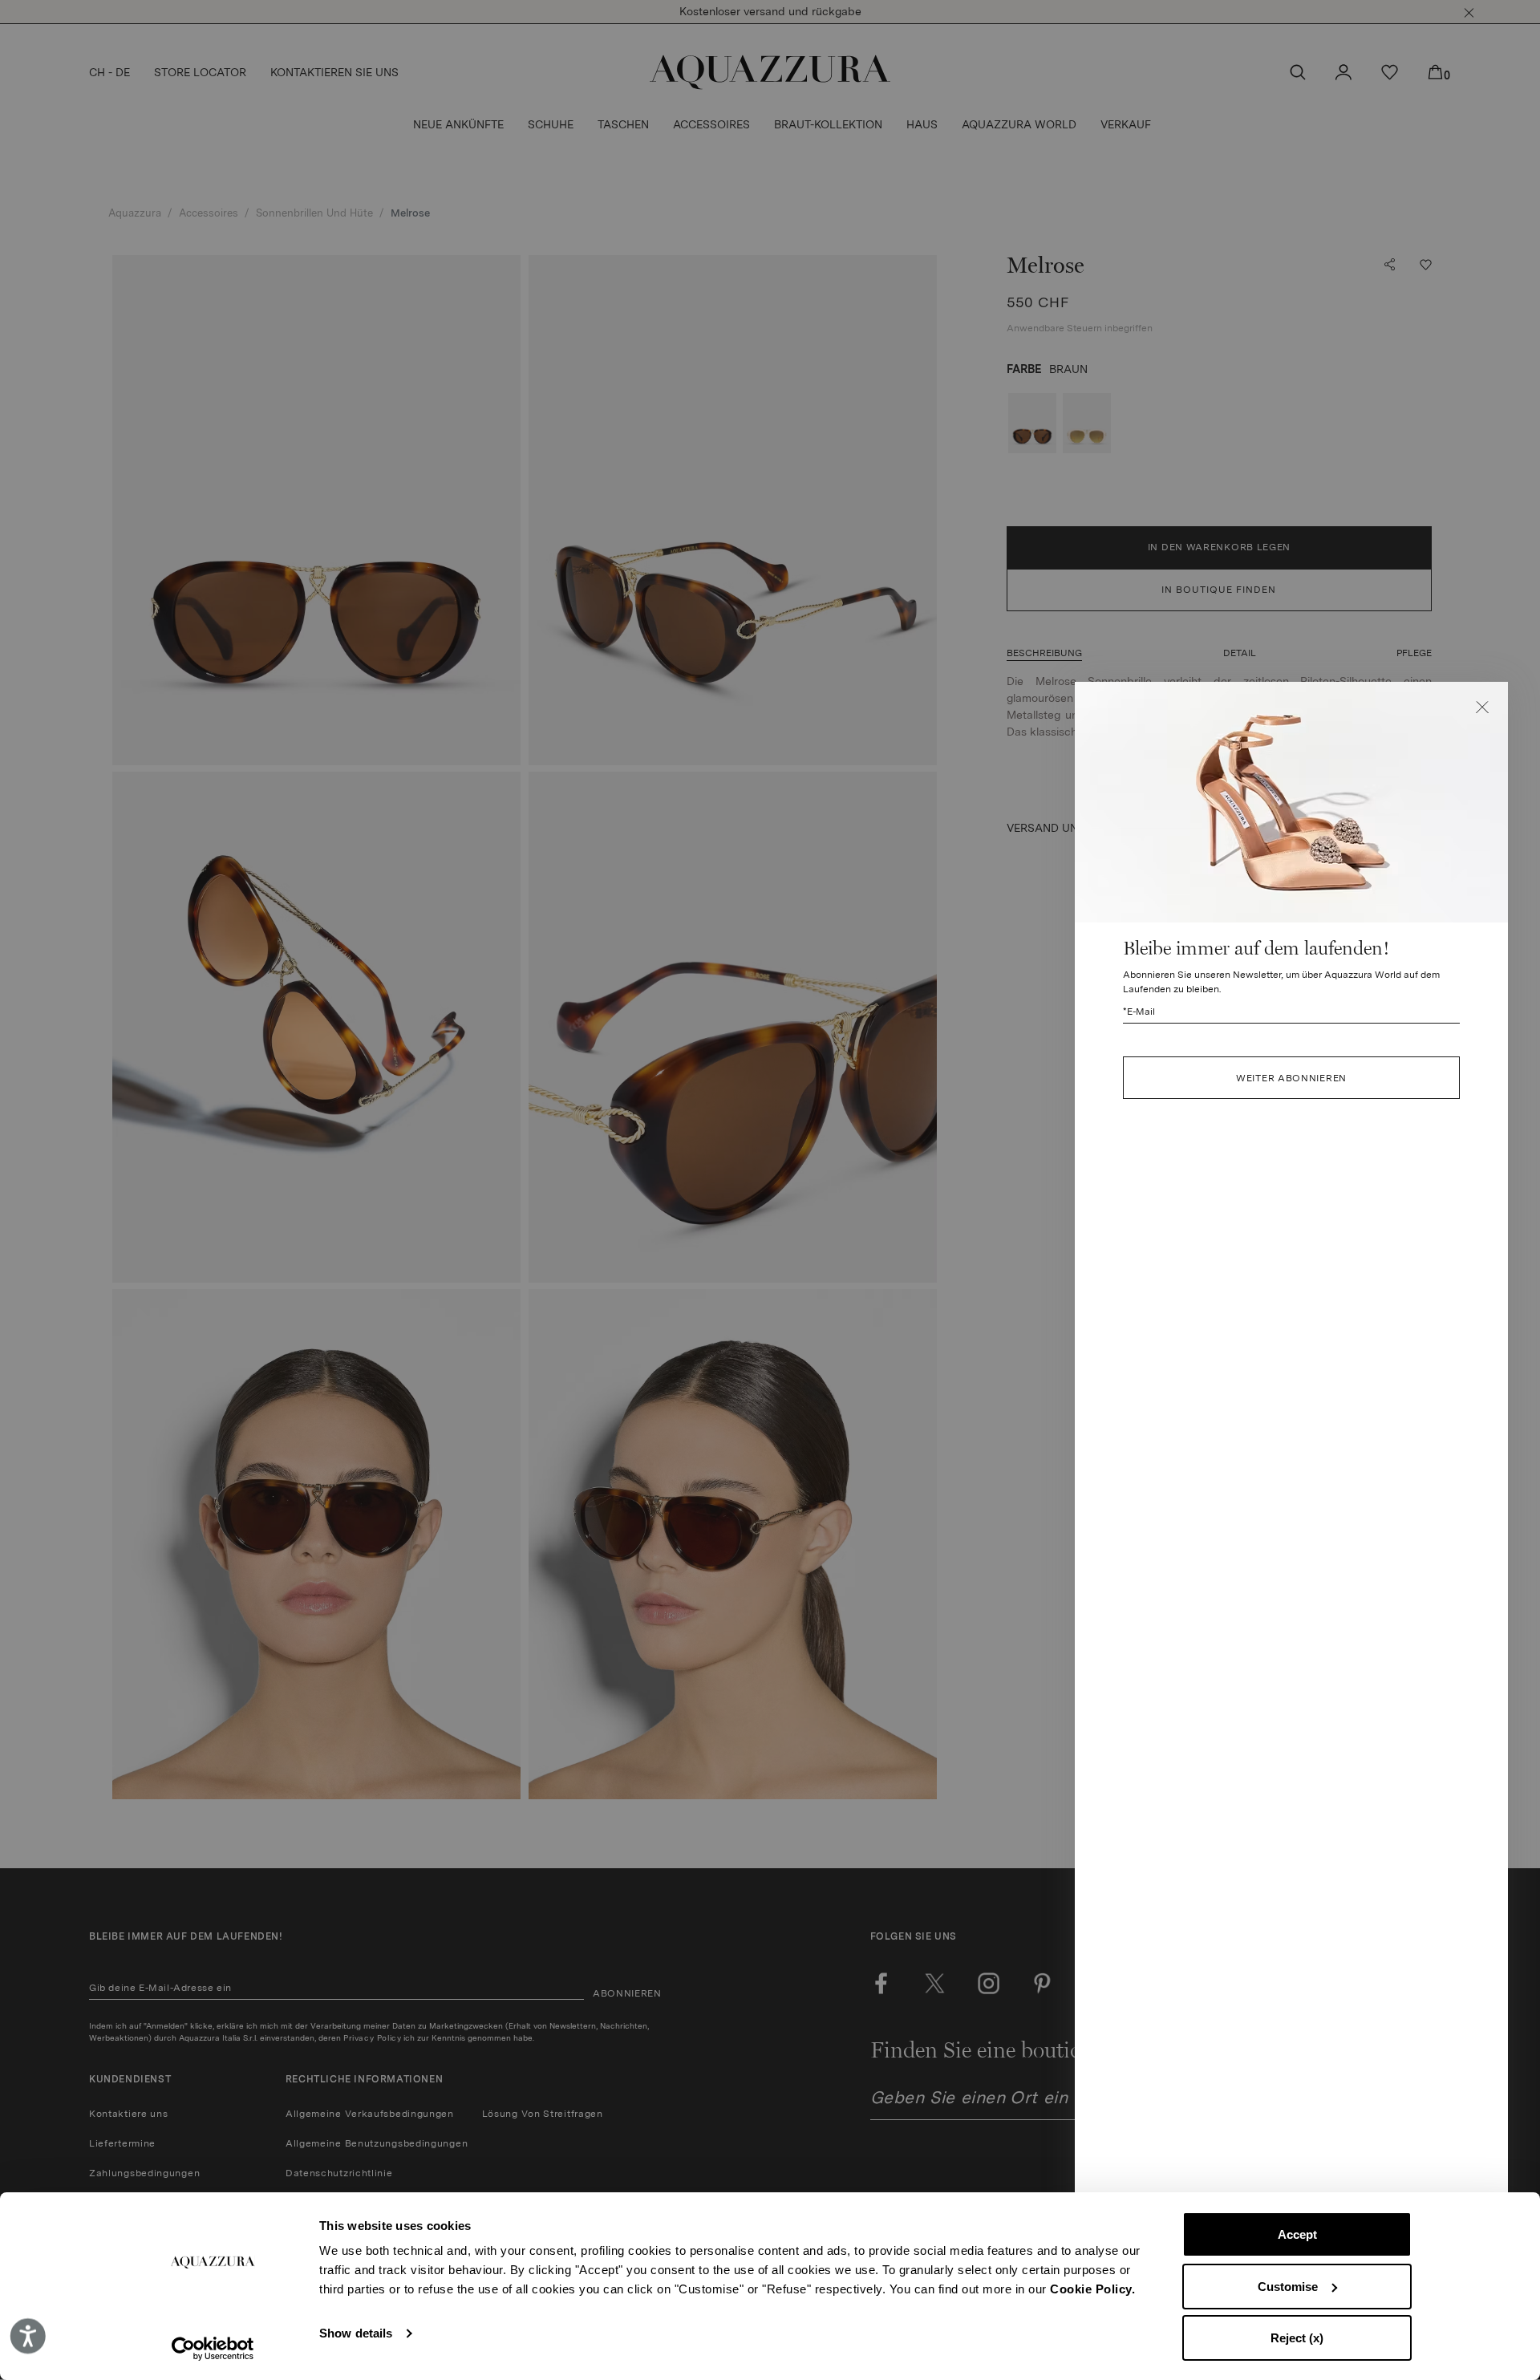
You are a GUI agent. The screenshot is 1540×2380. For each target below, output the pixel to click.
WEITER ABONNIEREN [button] (1291, 1078)
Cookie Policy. (1092, 2289)
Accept (1297, 2234)
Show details (356, 2333)
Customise (1288, 2287)
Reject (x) (1297, 2338)
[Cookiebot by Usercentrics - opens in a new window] (213, 2349)
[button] (1482, 708)
